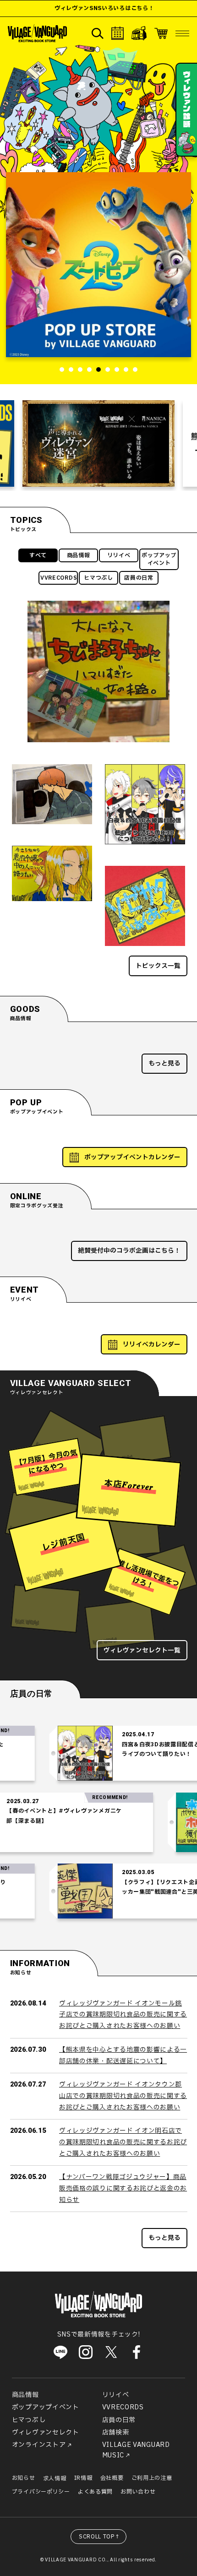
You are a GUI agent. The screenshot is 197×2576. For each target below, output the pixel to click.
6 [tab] (108, 370)
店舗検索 (116, 2432)
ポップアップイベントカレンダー (132, 1157)
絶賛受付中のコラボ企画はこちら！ (129, 1251)
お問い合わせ (138, 2492)
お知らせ (24, 2478)
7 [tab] (117, 370)
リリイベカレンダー (152, 1345)
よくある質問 (95, 2492)
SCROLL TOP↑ (100, 2537)
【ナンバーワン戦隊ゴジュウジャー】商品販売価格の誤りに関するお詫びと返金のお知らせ (123, 2188)
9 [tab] (135, 370)
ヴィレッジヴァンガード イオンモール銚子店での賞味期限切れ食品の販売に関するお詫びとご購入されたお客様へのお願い (123, 2015)
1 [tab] (62, 370)
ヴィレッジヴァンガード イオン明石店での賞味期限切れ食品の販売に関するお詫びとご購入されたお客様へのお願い (123, 2142)
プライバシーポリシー (41, 2492)
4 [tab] (89, 370)
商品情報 (79, 555)
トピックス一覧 (158, 966)
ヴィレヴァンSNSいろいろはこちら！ (80, 8)
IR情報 (83, 2478)
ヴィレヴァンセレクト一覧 (142, 1650)
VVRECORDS (59, 578)
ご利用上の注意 (152, 2478)
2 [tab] (71, 370)
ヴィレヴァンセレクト (46, 2432)
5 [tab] (98, 370)
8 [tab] (126, 370)
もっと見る (164, 1063)
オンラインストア (39, 2445)
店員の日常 (139, 578)
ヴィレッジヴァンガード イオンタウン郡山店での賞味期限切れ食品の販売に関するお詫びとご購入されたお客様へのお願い (123, 2096)
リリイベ (119, 555)
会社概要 (112, 2478)
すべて (38, 555)
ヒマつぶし (98, 578)
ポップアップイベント (159, 559)
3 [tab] (80, 370)
